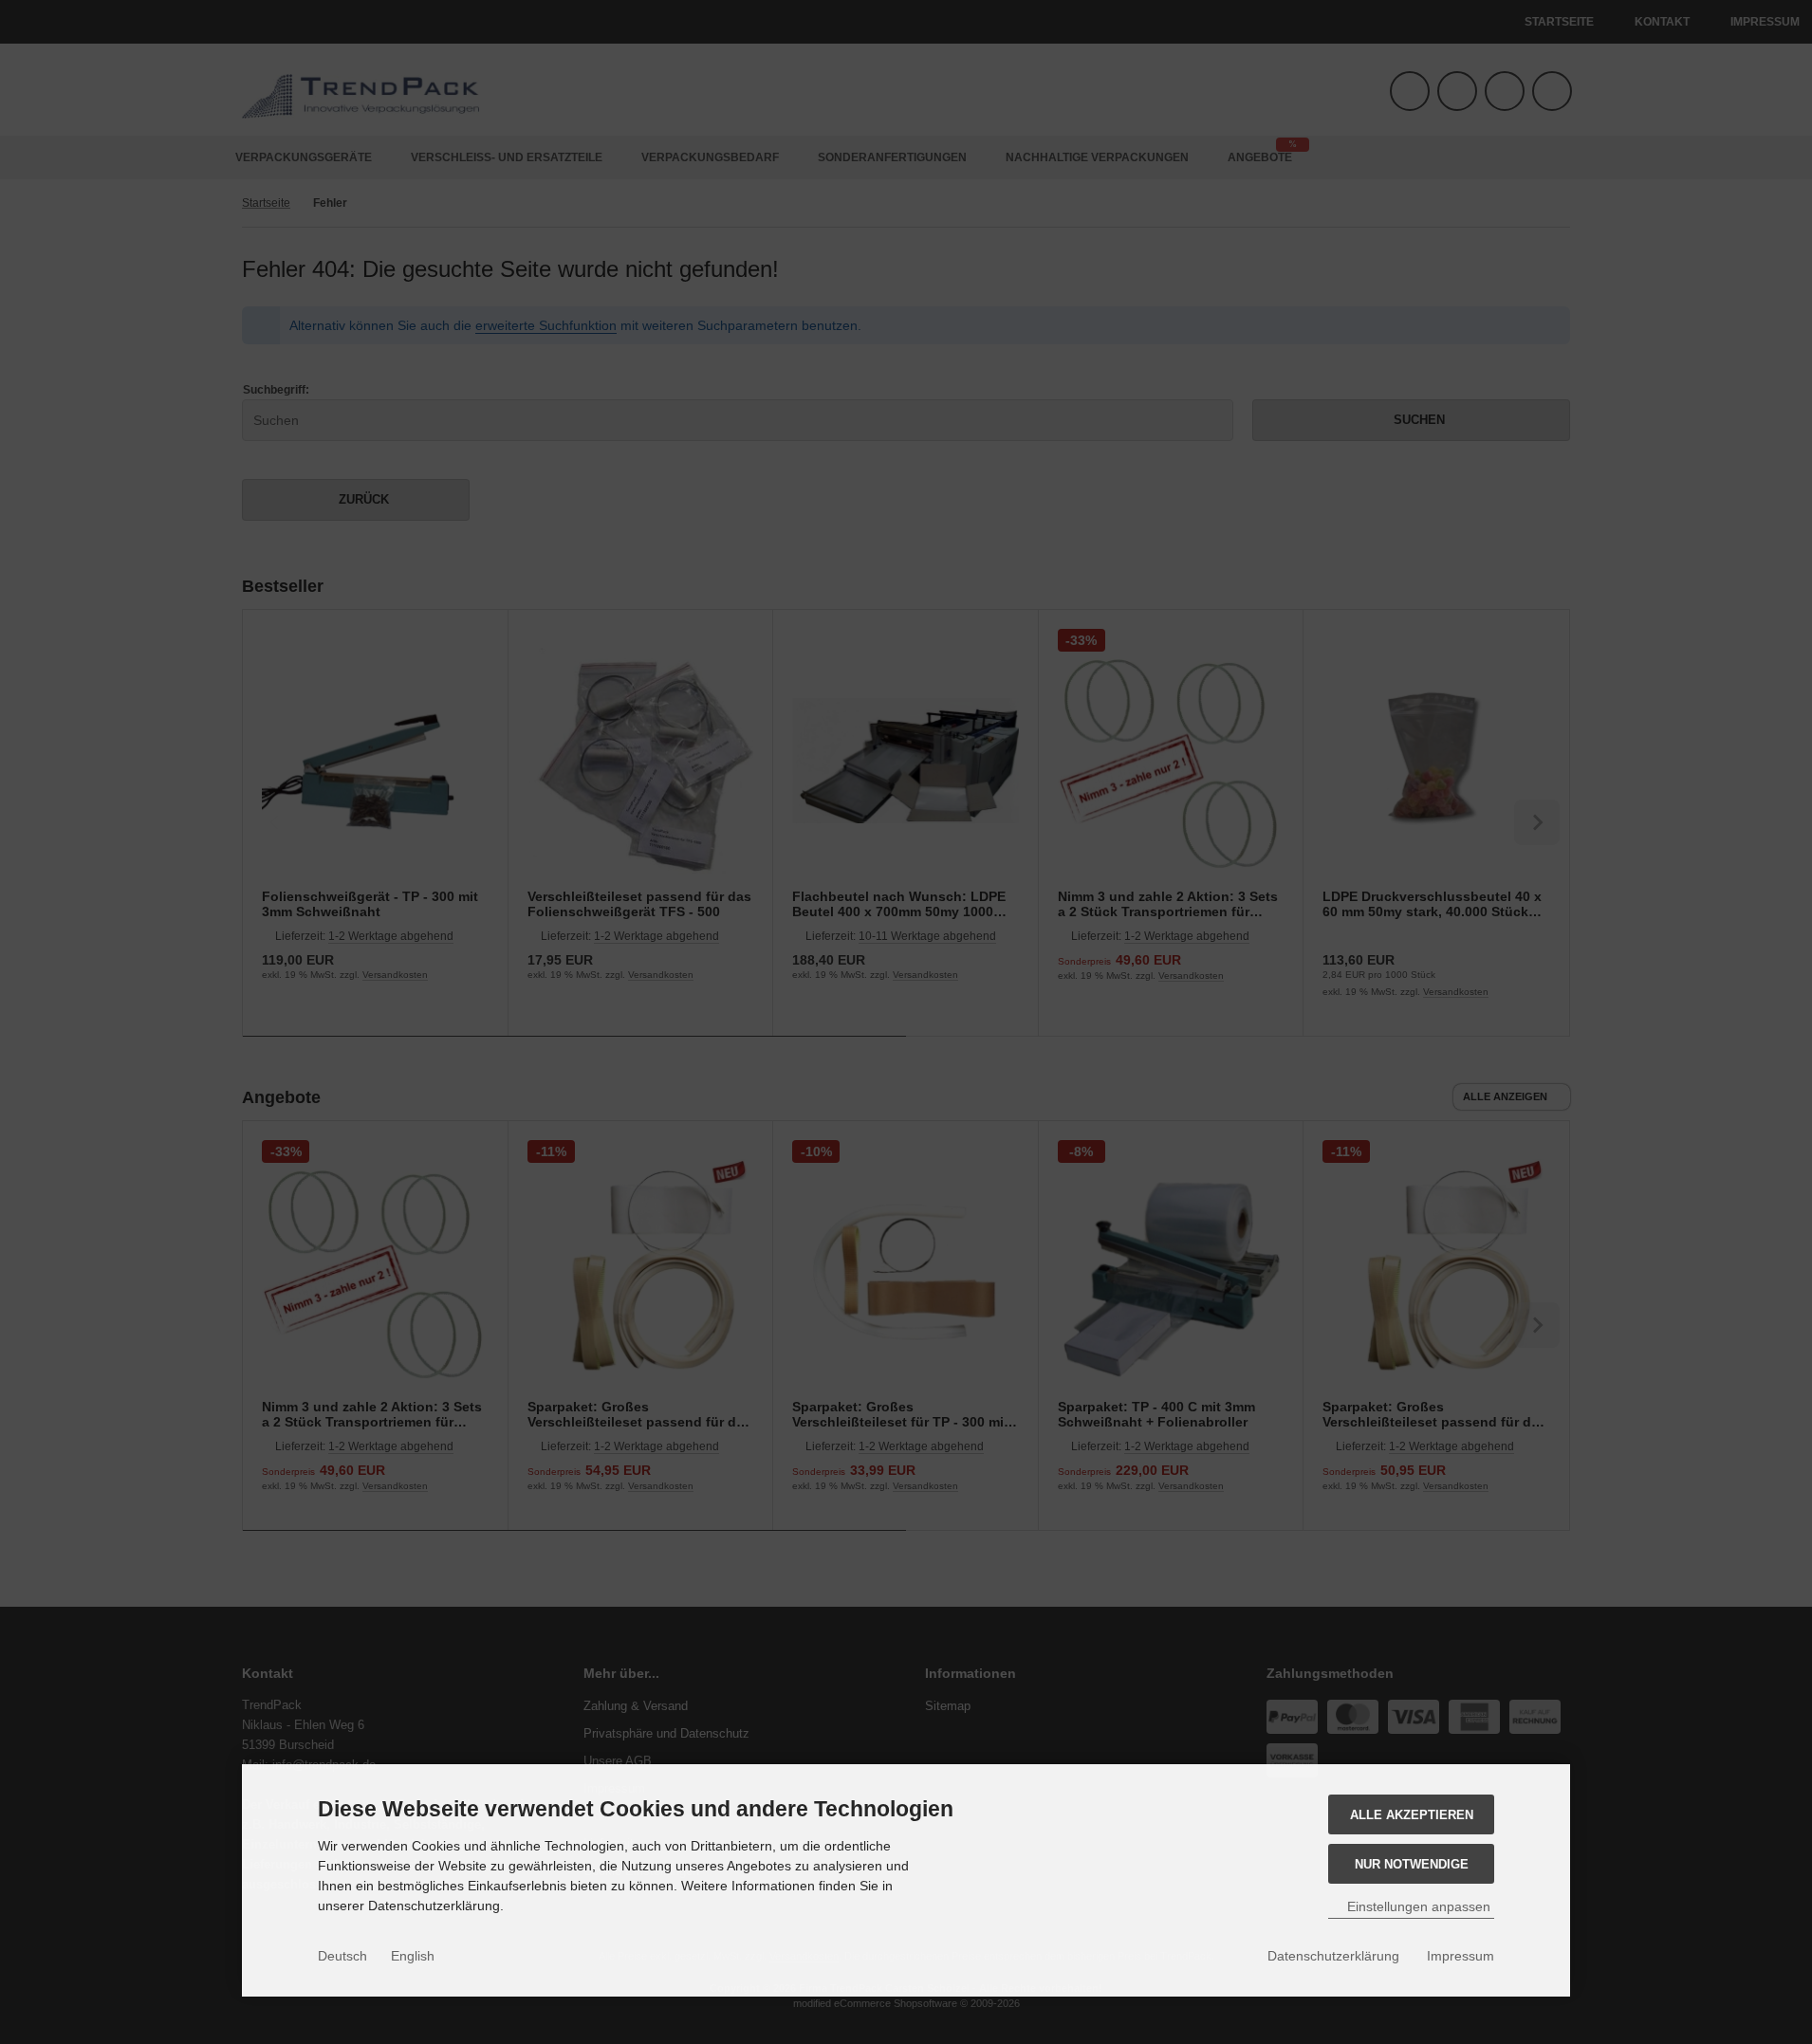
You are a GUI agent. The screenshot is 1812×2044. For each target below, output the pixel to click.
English (413, 1956)
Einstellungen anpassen (1417, 1906)
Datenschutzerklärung (1333, 1956)
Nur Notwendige (1412, 1864)
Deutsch (342, 1956)
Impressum (1461, 1956)
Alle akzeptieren (1412, 1815)
